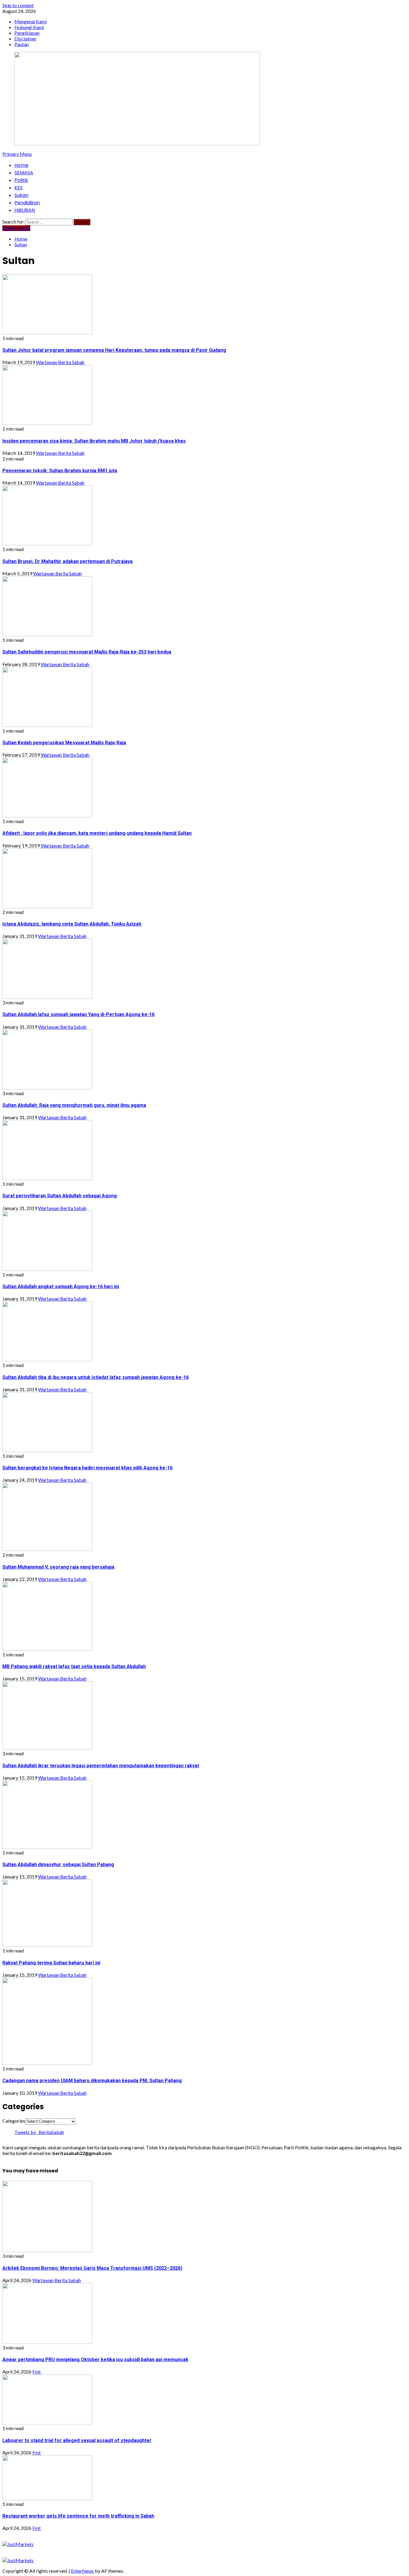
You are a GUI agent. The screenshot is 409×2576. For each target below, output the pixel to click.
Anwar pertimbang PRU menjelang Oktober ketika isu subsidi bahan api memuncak (95, 2360)
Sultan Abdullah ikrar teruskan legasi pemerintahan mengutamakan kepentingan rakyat (101, 1766)
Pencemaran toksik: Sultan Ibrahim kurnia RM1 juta (60, 471)
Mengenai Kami (31, 21)
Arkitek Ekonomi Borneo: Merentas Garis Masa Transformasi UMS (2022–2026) (92, 2268)
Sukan (21, 195)
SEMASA (24, 173)
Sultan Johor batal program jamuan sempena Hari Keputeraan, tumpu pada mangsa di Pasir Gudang (114, 350)
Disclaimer (25, 39)
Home (21, 165)
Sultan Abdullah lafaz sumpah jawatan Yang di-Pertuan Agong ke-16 (78, 1014)
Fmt (37, 2371)
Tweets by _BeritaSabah (39, 2132)
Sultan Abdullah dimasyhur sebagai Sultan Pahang (58, 1865)
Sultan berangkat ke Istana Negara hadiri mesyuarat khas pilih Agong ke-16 (87, 1468)
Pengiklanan (27, 33)
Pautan (22, 44)
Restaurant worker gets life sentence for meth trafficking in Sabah (78, 2516)
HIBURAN (25, 210)
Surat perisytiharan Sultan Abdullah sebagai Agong (60, 1196)
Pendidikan (27, 203)
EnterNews (82, 2571)
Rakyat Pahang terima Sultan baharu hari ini (51, 1963)
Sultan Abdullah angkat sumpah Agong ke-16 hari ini (61, 1287)
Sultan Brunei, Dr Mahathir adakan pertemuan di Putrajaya (68, 561)
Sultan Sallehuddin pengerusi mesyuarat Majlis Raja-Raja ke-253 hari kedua (87, 652)
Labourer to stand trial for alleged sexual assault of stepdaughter (77, 2440)
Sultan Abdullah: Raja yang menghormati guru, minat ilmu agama (74, 1105)
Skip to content (18, 5)
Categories (14, 2121)
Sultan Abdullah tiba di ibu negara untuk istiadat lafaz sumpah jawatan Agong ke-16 (96, 1377)
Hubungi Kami (29, 27)
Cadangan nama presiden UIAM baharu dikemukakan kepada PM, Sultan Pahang (92, 2081)
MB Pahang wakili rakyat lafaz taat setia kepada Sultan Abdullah (74, 1666)
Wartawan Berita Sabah (60, 362)
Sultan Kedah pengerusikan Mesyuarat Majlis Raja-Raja (64, 743)
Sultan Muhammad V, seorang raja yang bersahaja (58, 1567)
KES (19, 188)
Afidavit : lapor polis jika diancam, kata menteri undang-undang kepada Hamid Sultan (97, 833)
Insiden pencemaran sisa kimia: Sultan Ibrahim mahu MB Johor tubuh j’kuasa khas (94, 441)
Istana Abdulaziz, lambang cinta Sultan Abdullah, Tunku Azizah (72, 924)
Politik (21, 180)
